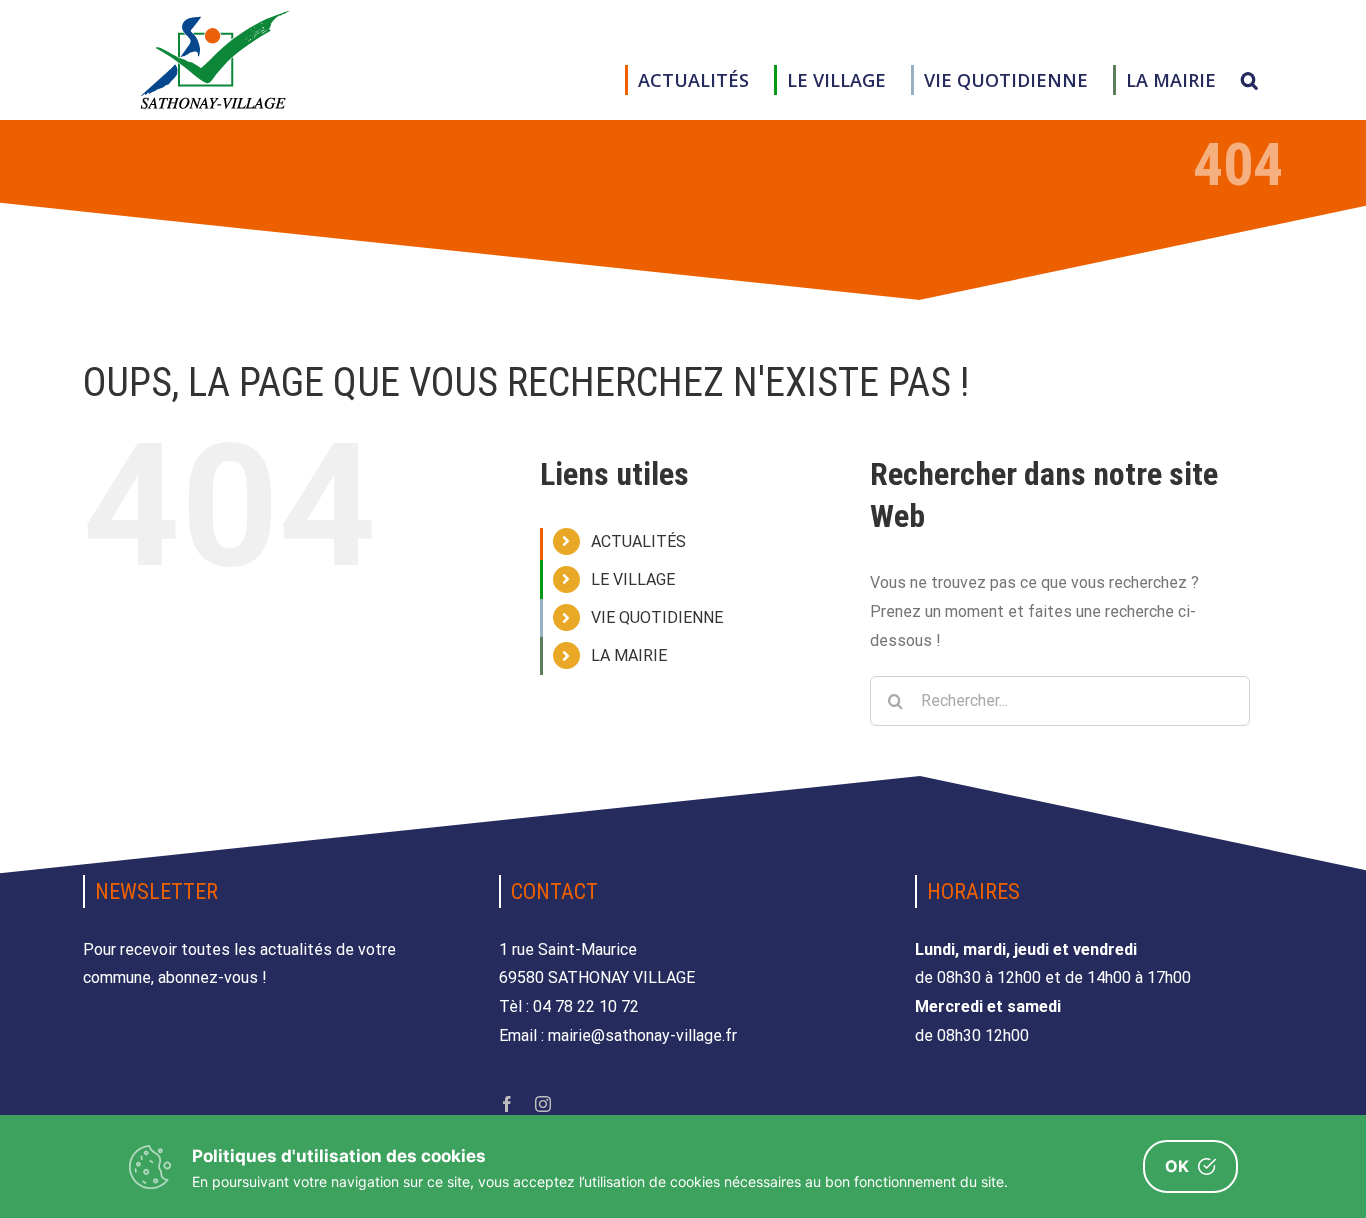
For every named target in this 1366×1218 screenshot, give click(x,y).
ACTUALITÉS (638, 541)
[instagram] (543, 1104)
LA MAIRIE (629, 655)
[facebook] (507, 1104)
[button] (1249, 80)
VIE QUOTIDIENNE (657, 617)
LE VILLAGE (633, 579)
